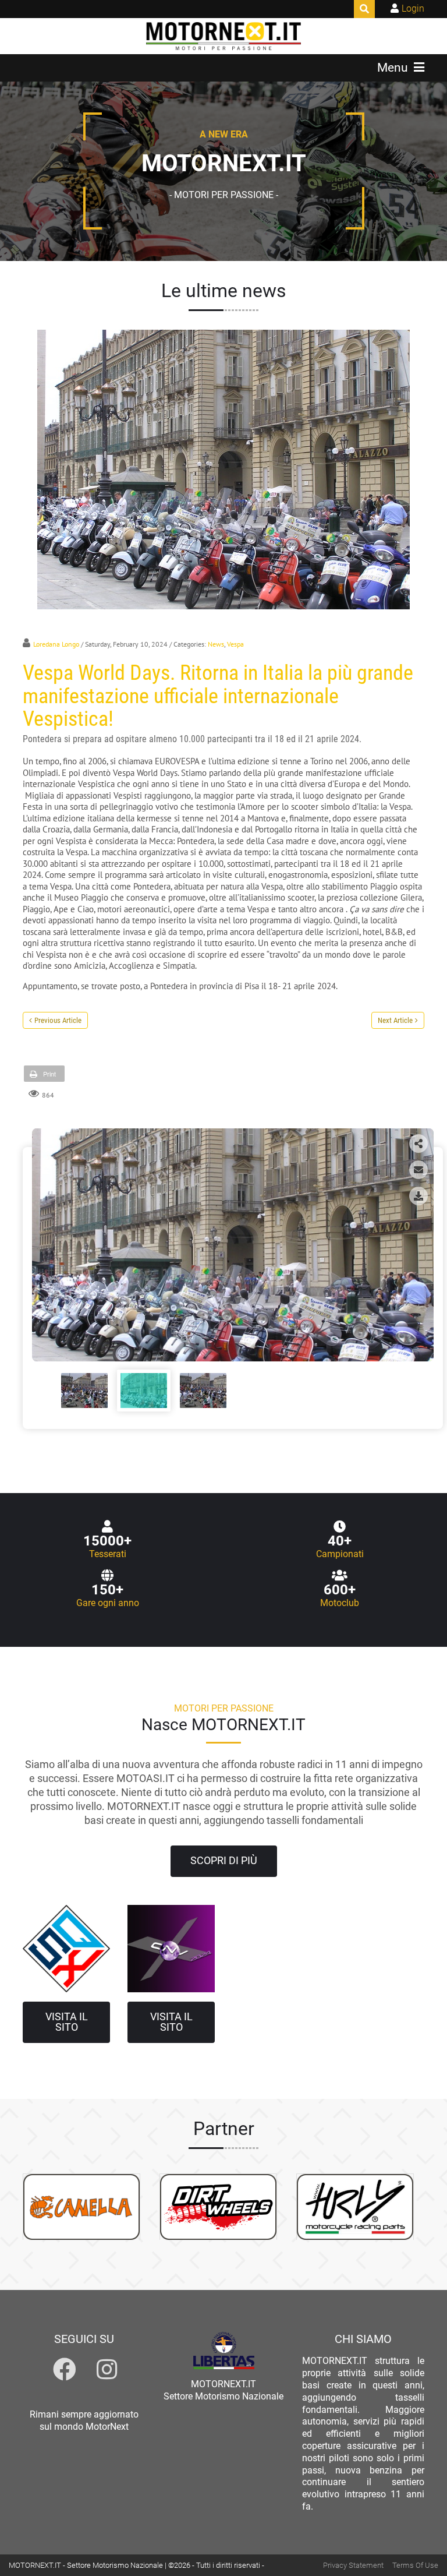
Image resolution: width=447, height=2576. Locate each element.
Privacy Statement (353, 2565)
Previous (46, 1241)
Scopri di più (224, 1861)
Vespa (235, 644)
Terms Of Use (415, 2565)
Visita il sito (67, 2022)
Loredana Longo (56, 644)
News (216, 644)
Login (413, 8)
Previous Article (58, 1020)
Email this (418, 1170)
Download (418, 1196)
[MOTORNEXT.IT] (224, 36)
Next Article (395, 1020)
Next (420, 1241)
